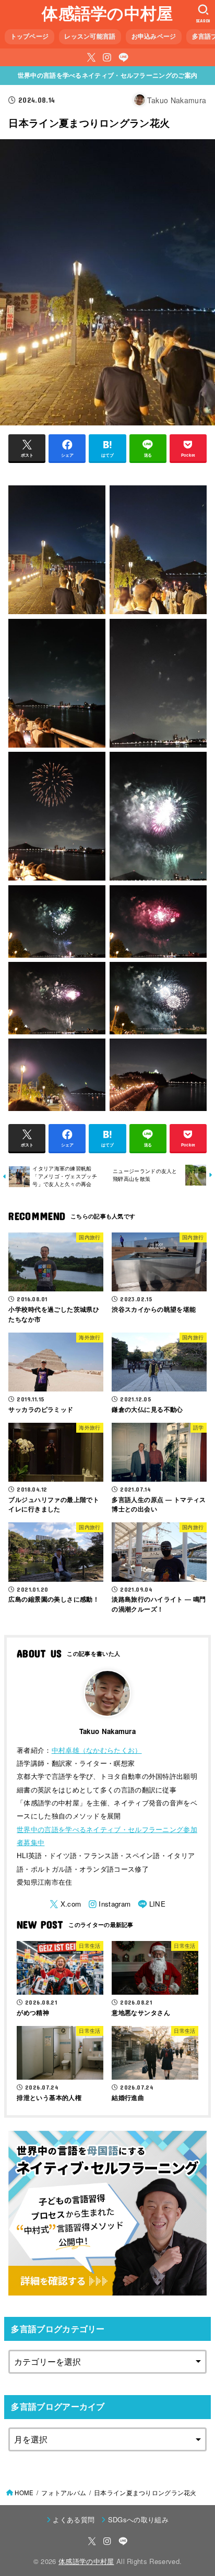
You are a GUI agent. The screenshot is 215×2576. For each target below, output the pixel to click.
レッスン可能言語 (90, 36)
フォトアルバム (64, 2493)
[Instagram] (107, 57)
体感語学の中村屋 (107, 13)
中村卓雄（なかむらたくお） (97, 1750)
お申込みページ (154, 36)
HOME (24, 2493)
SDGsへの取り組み (138, 2519)
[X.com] (91, 57)
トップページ (30, 36)
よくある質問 (74, 2519)
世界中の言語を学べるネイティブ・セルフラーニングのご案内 (107, 75)
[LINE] (123, 57)
